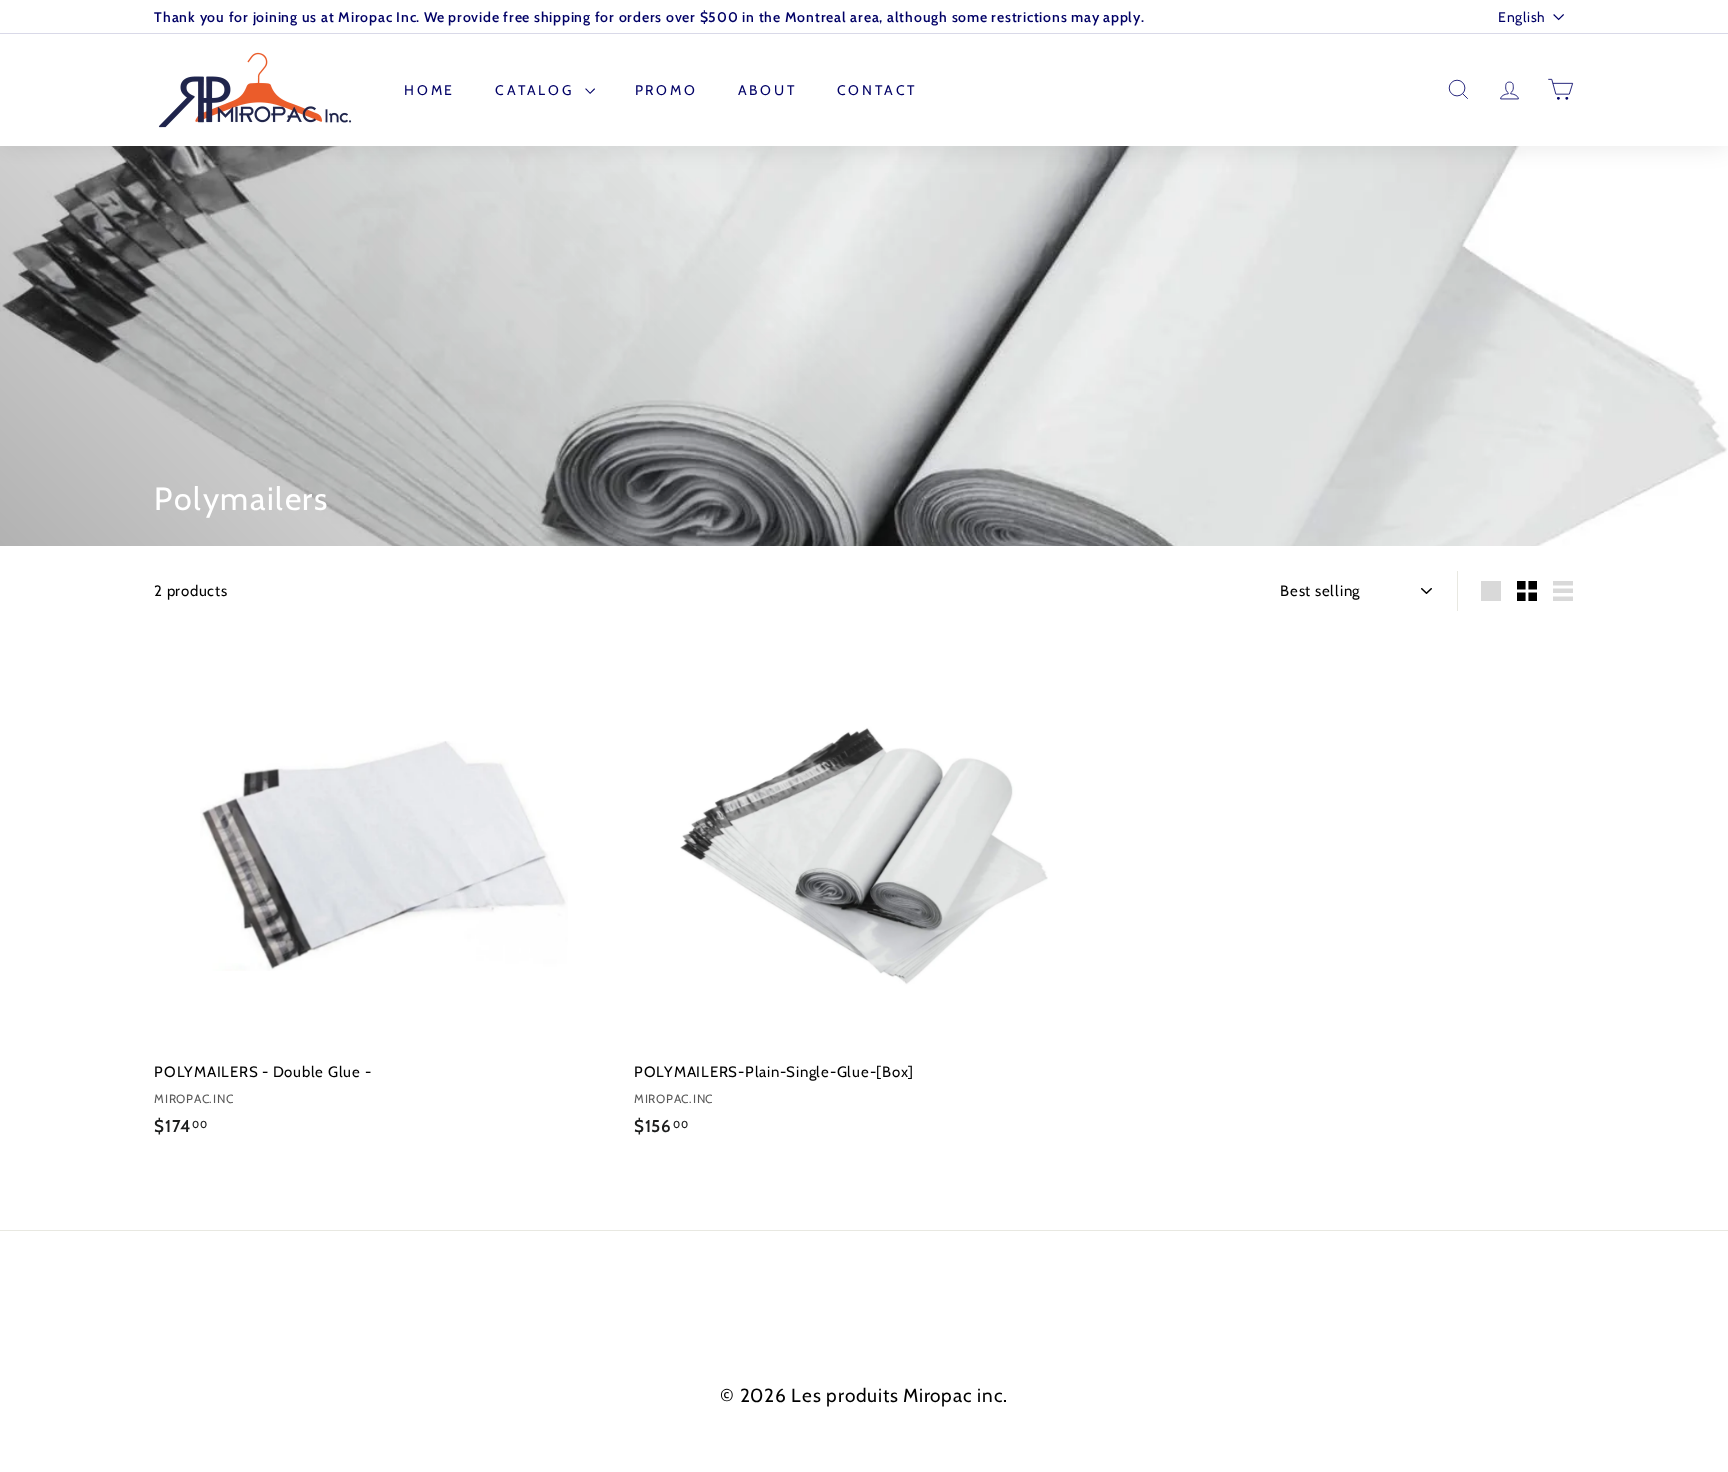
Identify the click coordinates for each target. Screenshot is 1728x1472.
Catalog (537, 90)
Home (429, 90)
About (767, 90)
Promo (666, 90)
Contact (877, 90)
